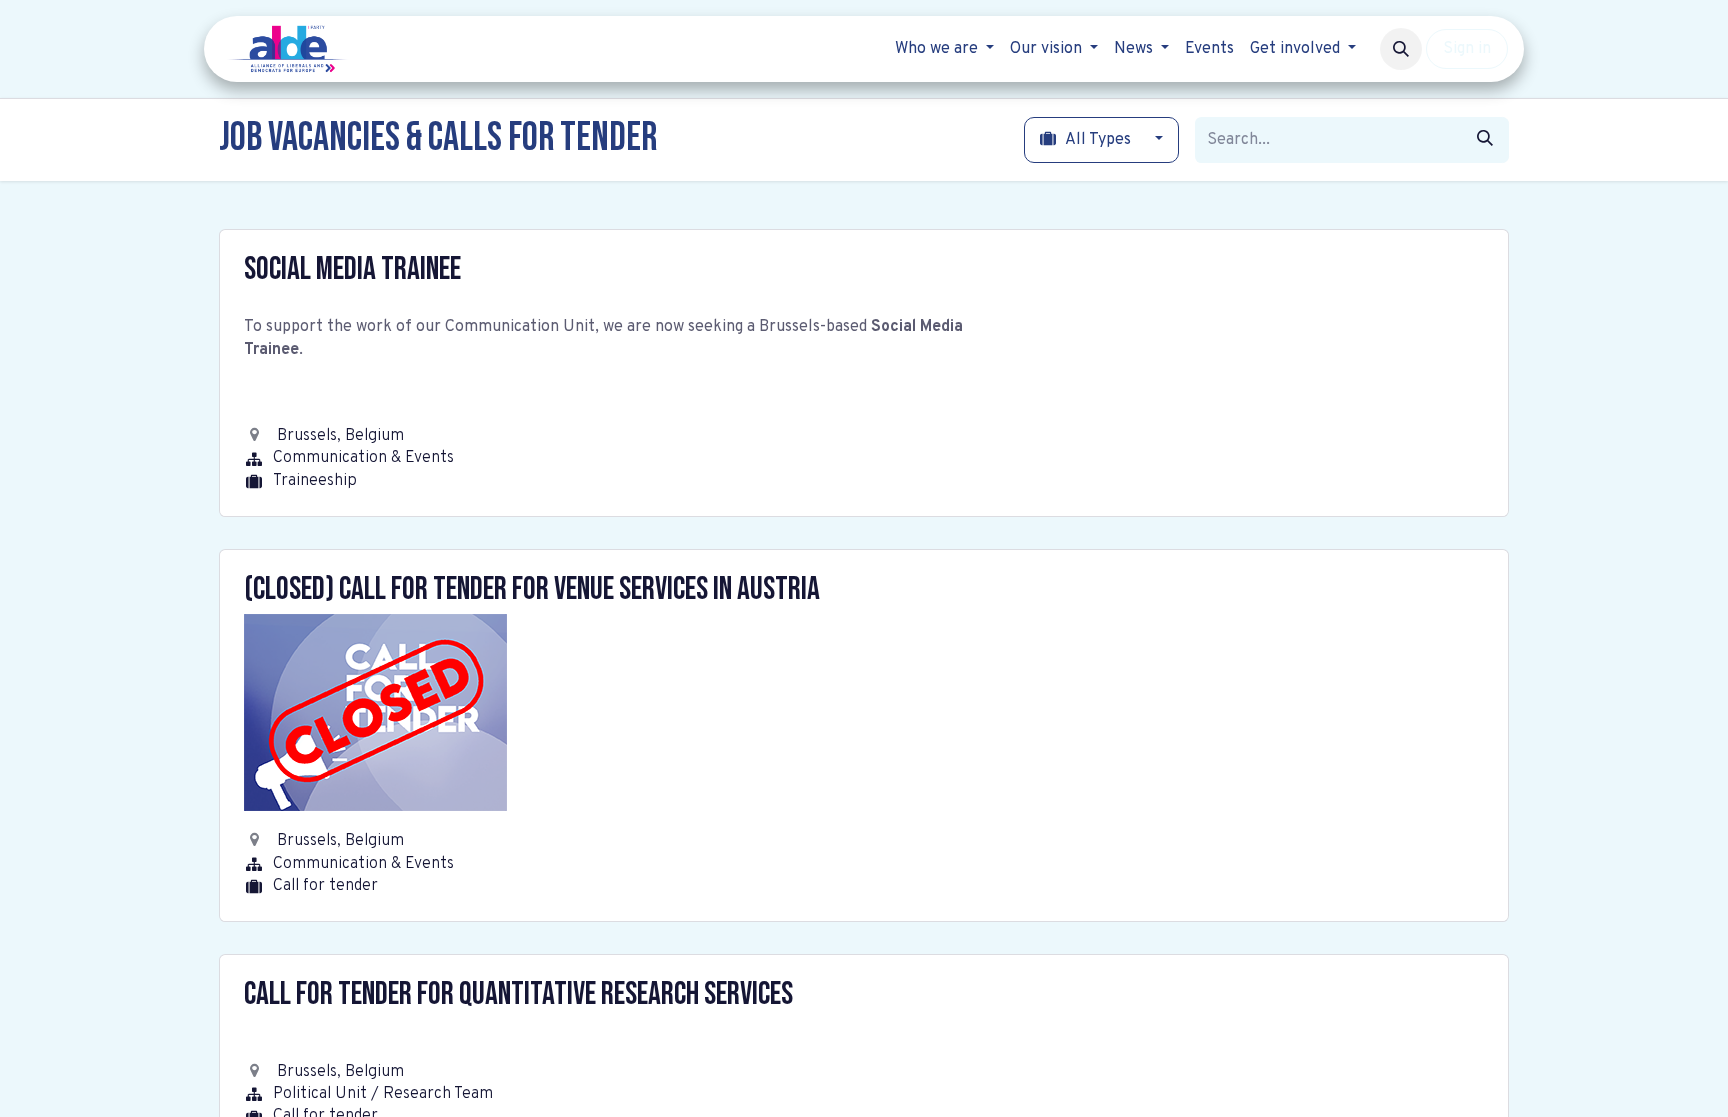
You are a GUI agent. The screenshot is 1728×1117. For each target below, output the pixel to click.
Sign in (1467, 49)
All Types (1098, 140)
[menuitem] (944, 49)
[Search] (1485, 140)
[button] (1401, 49)
